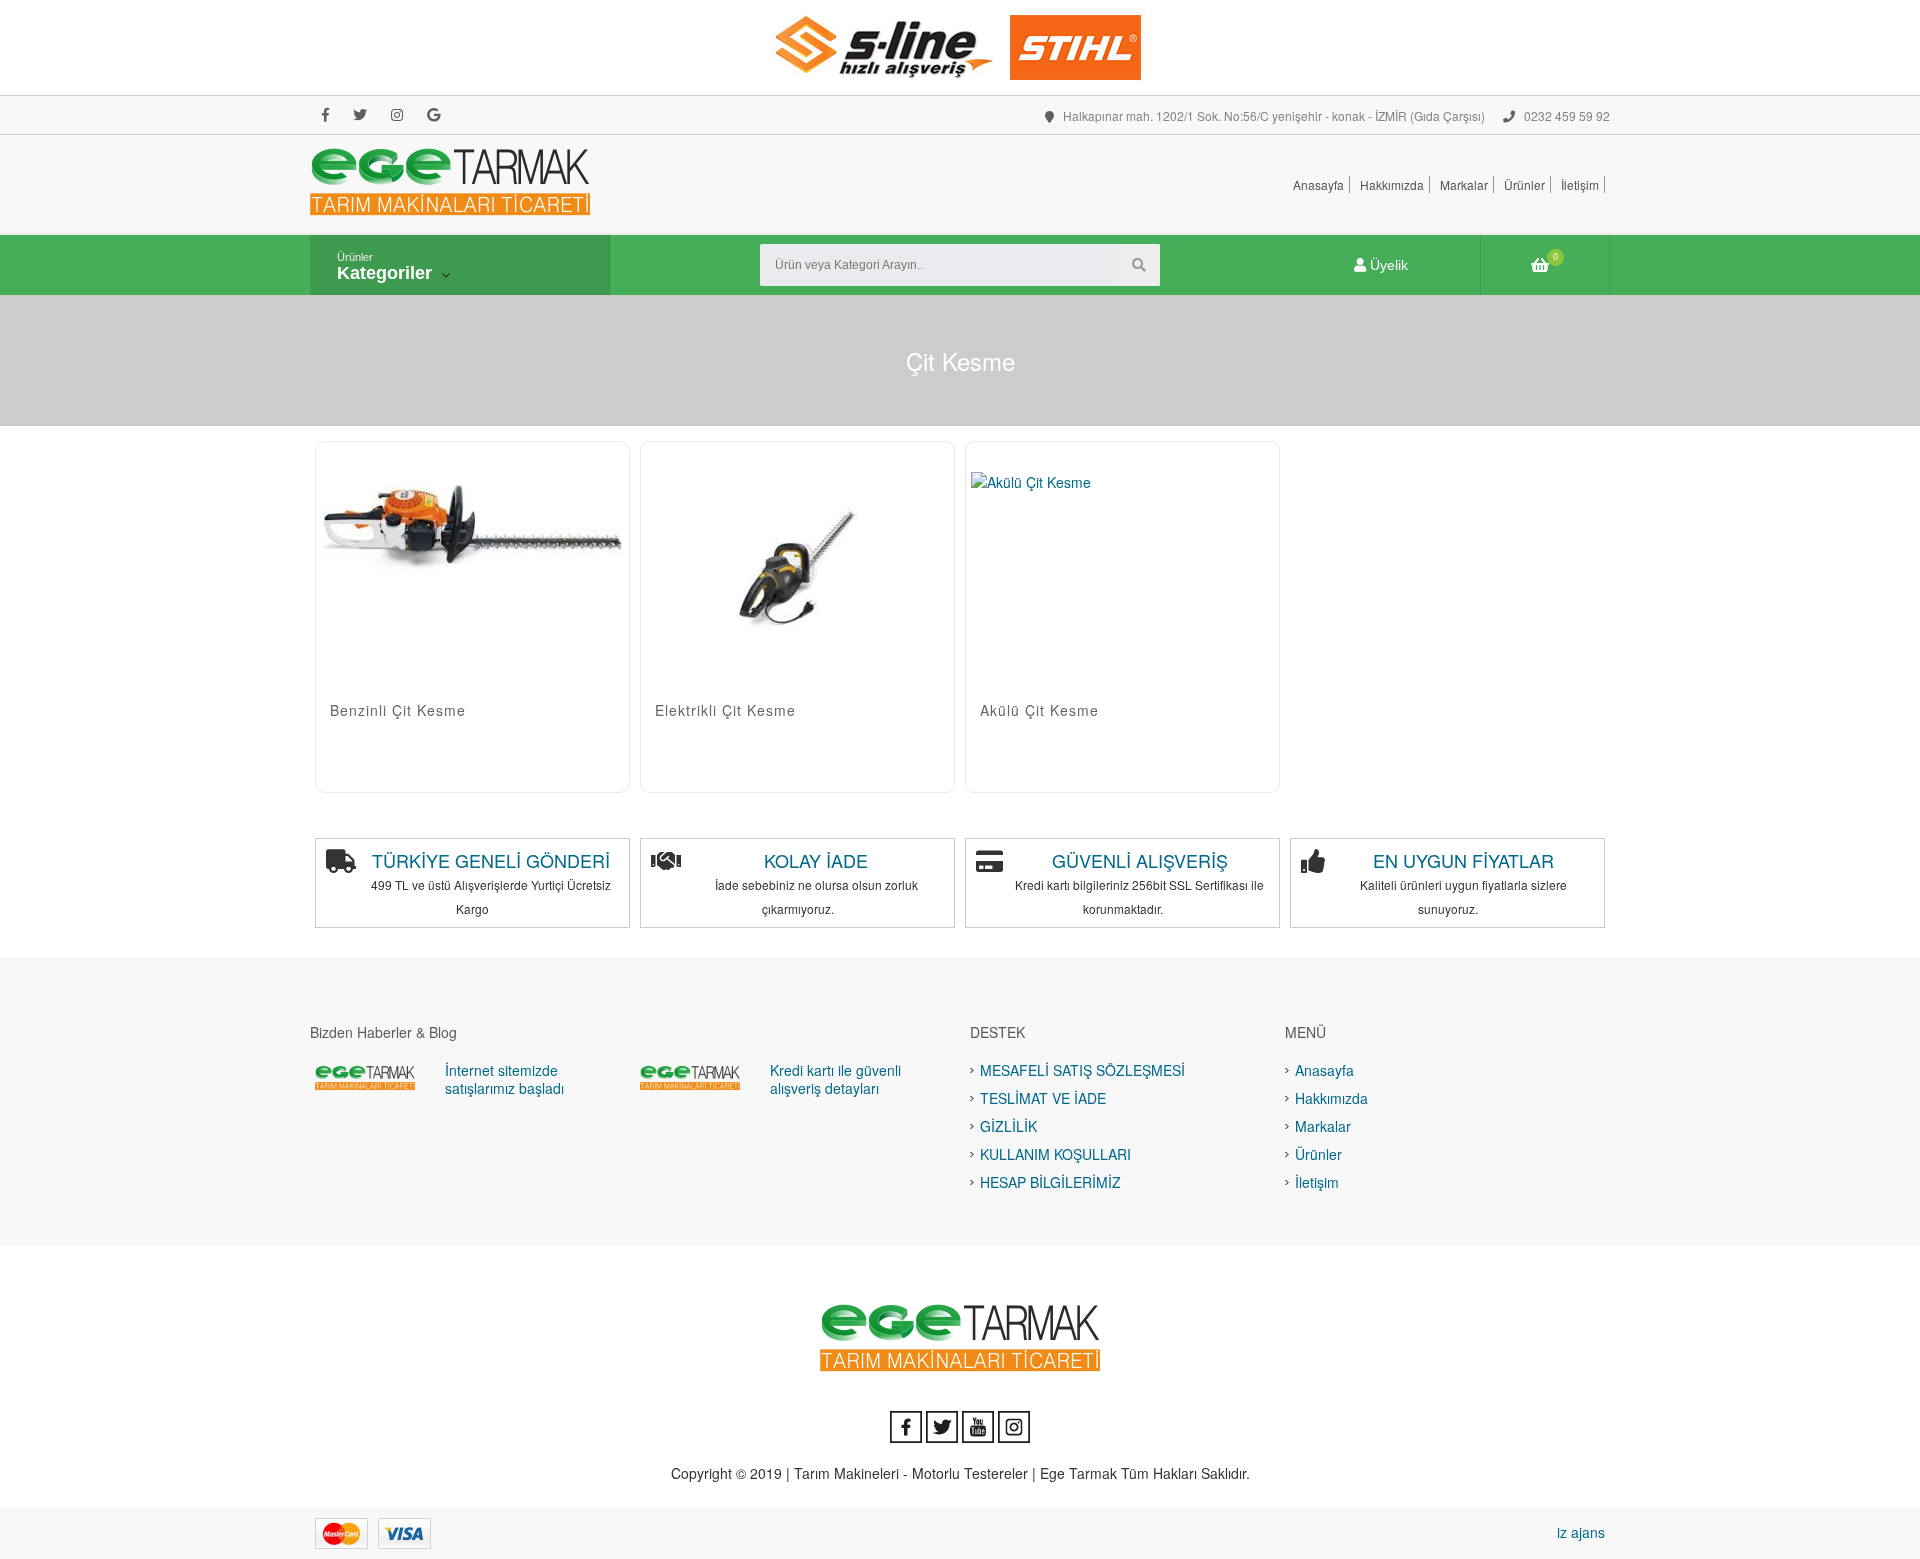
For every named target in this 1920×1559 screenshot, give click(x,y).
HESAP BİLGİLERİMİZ (1050, 1182)
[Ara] (1139, 265)
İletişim (1580, 184)
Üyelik (1387, 265)
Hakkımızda (1392, 184)
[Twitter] (360, 115)
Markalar (1464, 184)
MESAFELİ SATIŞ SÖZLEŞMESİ (1082, 1070)
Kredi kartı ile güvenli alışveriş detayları (835, 1079)
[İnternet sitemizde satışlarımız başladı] (365, 1077)
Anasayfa (1318, 184)
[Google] (433, 115)
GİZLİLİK (1008, 1126)
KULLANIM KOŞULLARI (1055, 1154)
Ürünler (1524, 184)
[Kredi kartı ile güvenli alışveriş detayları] (690, 1077)
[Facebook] (325, 115)
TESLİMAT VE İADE (1043, 1098)
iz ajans (1581, 1532)
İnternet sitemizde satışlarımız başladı (504, 1079)
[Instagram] (397, 115)
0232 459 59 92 (1565, 115)
